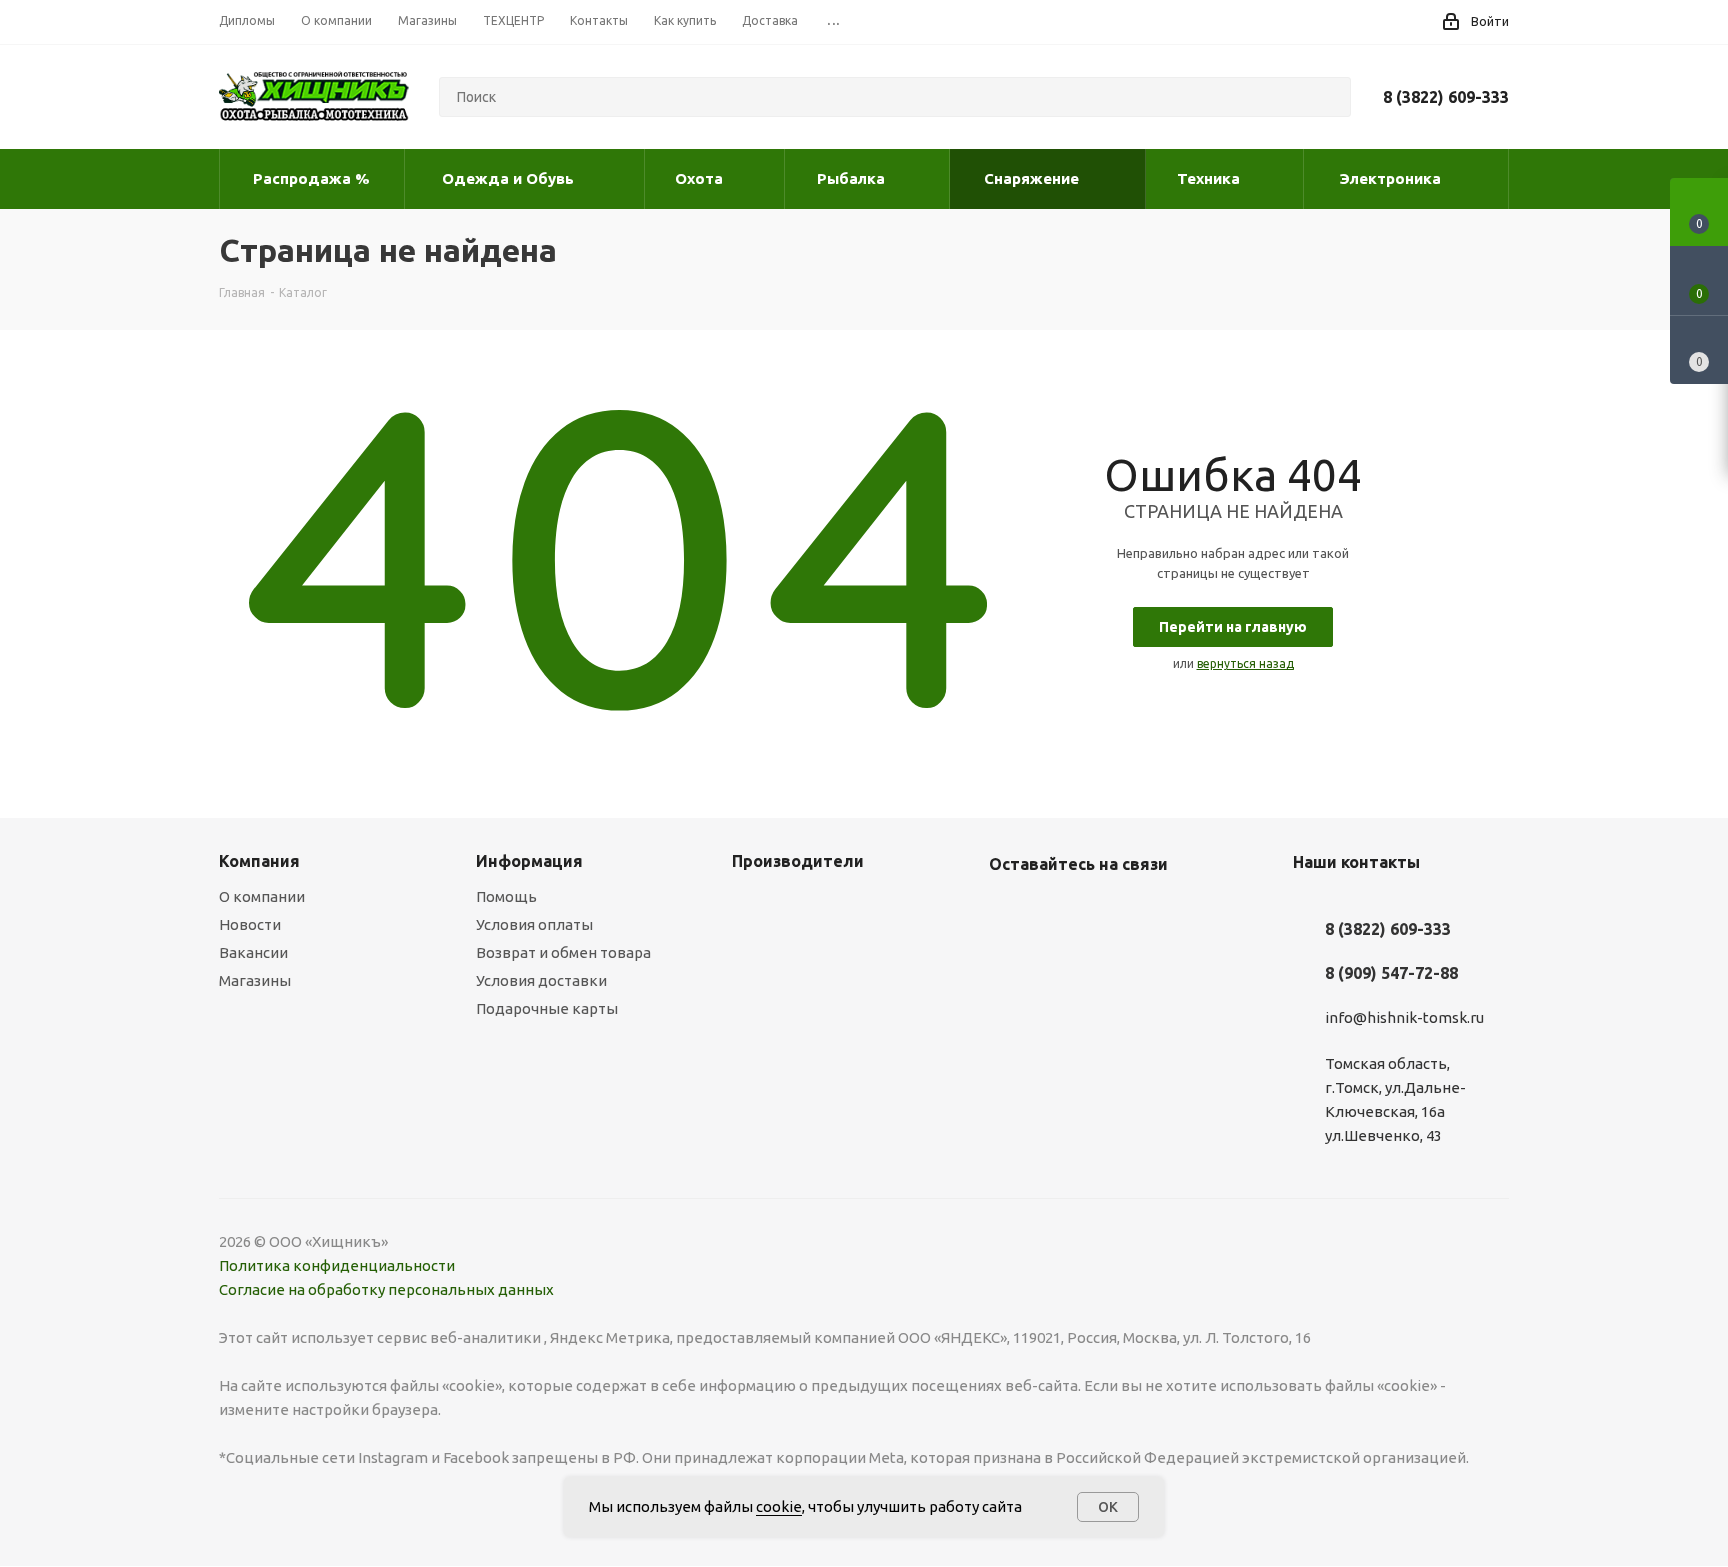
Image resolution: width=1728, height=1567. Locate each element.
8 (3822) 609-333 (1446, 97)
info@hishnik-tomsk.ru (1404, 1017)
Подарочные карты (547, 1008)
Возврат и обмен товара (563, 952)
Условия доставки (541, 980)
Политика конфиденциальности (337, 1265)
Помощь (506, 896)
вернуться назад (1245, 663)
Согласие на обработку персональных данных (386, 1289)
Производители (798, 861)
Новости (250, 924)
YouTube (1059, 911)
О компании (262, 896)
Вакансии (253, 952)
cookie (779, 1506)
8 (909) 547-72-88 (1391, 973)
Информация (529, 861)
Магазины (255, 980)
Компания (259, 861)
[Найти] (1327, 97)
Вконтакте (1009, 911)
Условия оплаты (534, 924)
